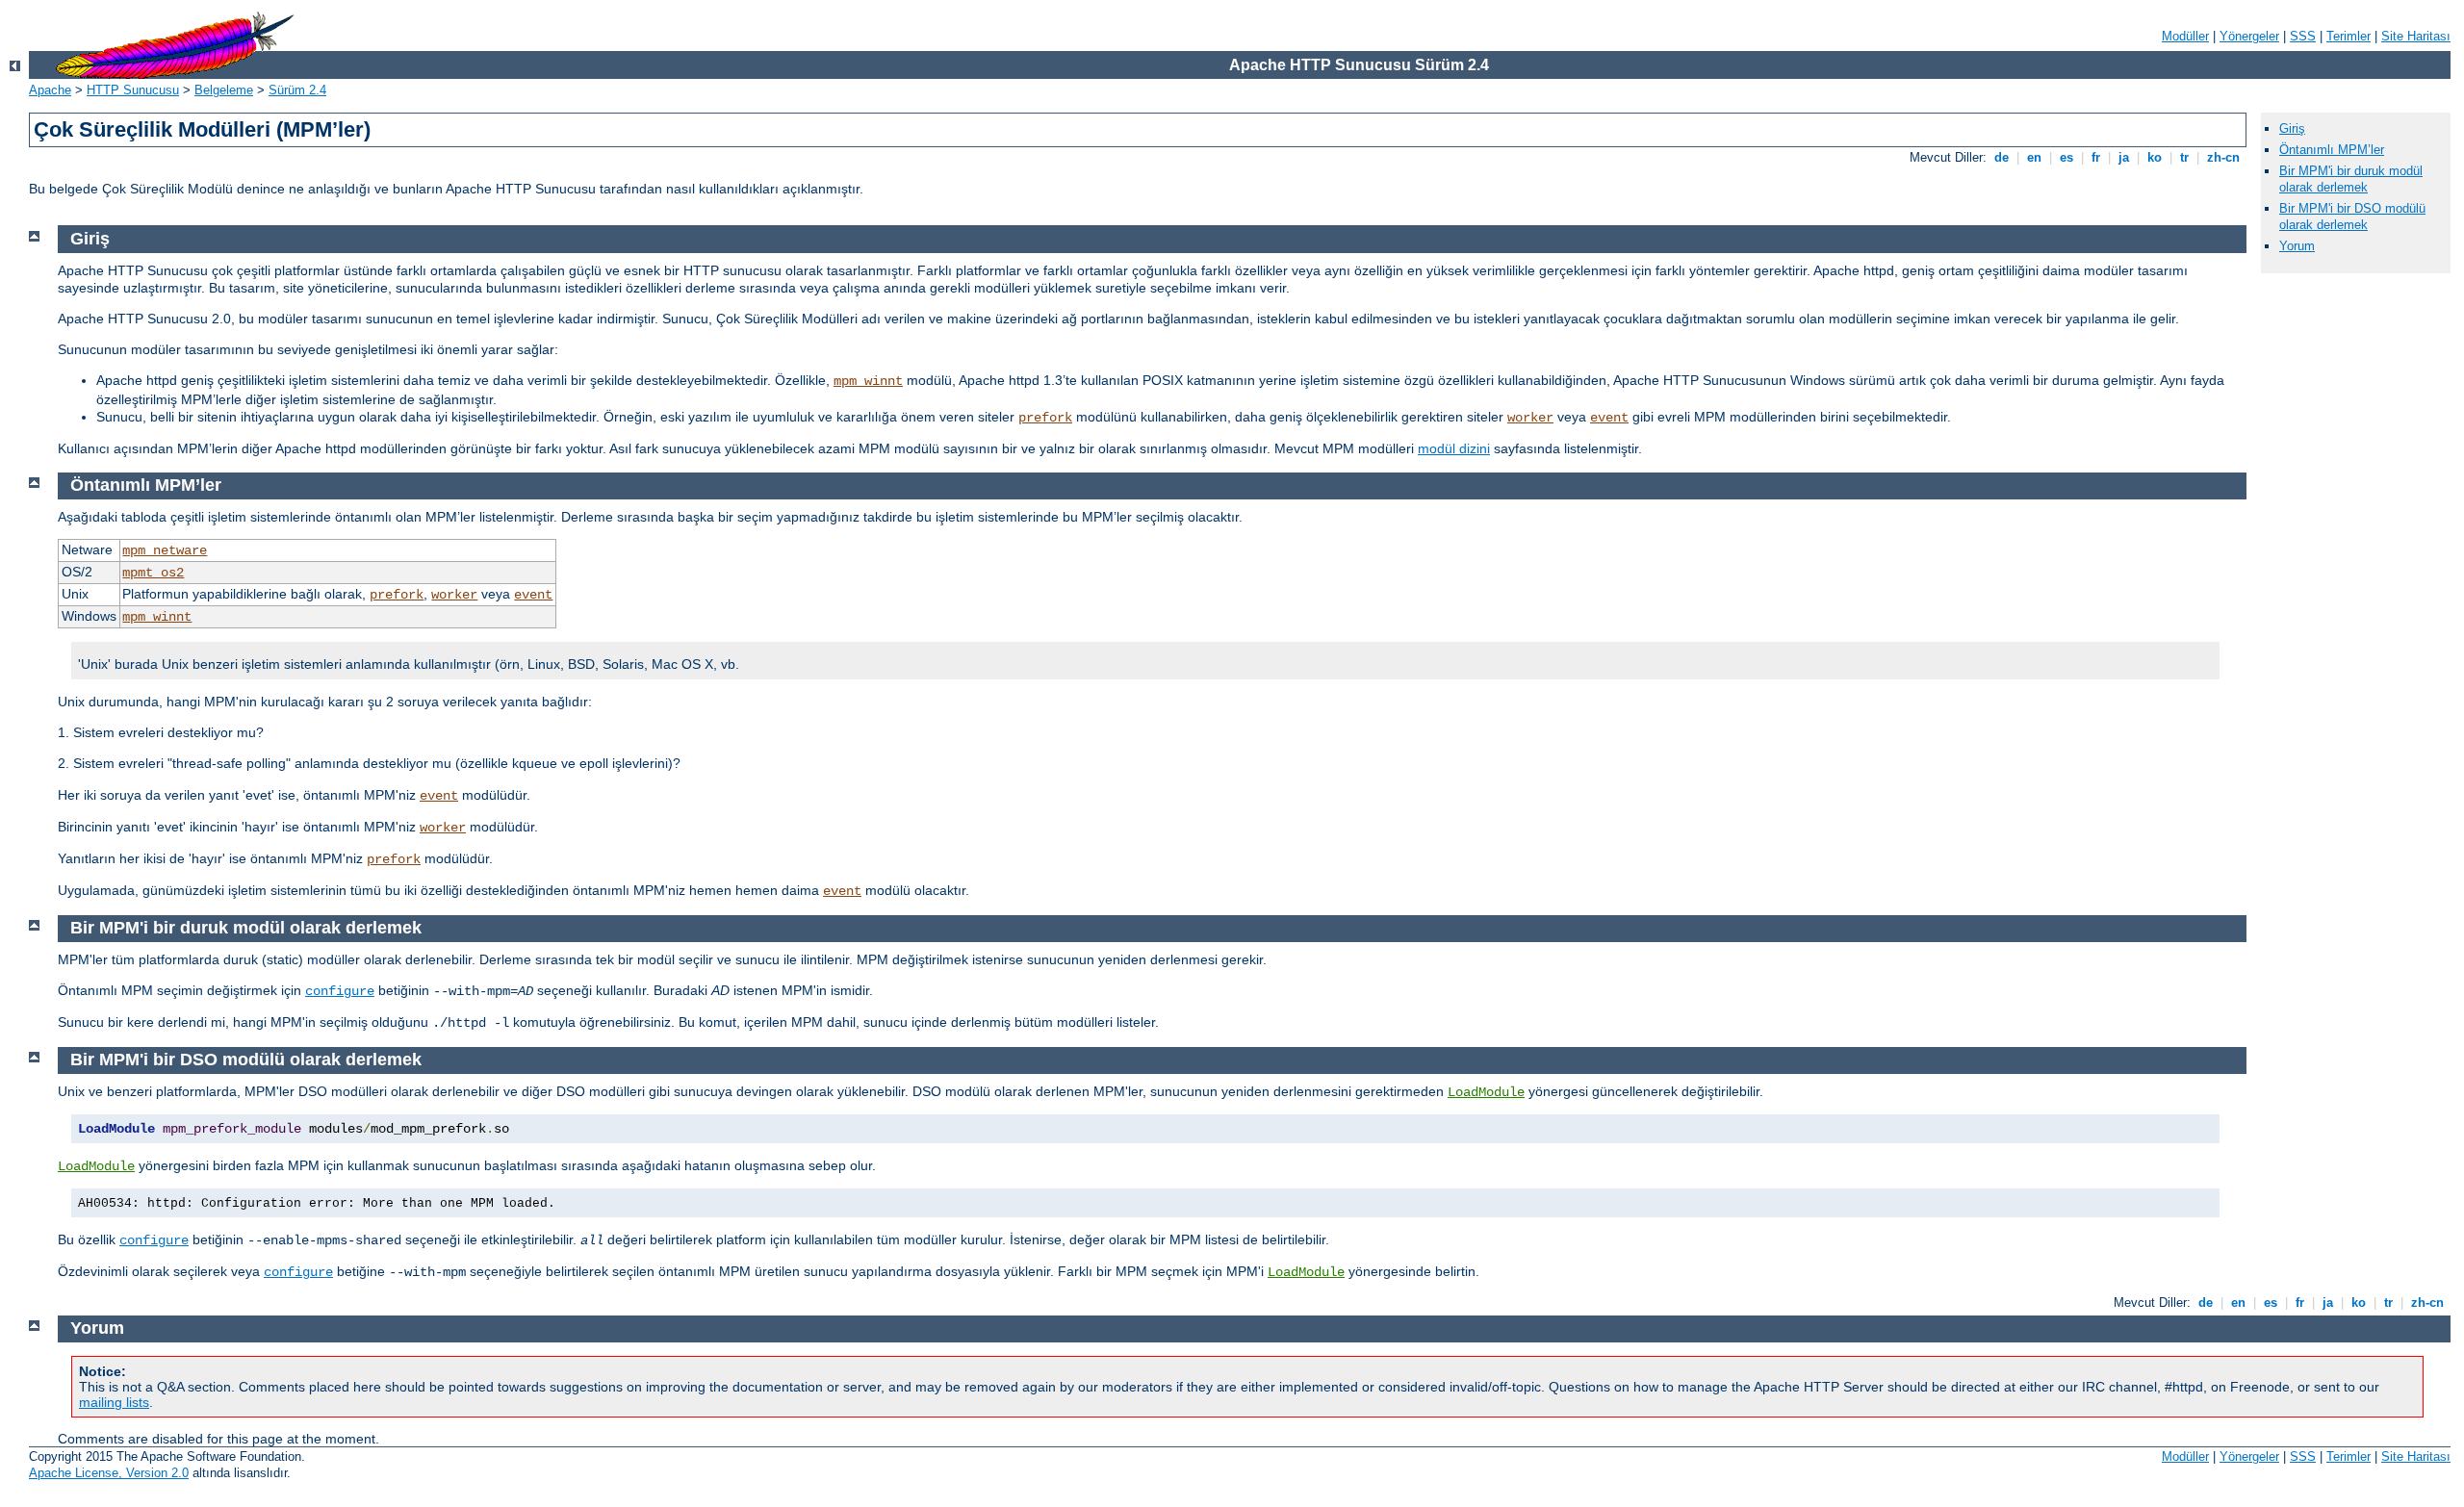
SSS (2303, 36)
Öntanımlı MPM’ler (2332, 150)
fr (2096, 157)
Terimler (2348, 36)
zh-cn (2223, 157)
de (2002, 157)
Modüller (2185, 36)
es (2066, 157)
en (2034, 157)
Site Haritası (2416, 36)
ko (2155, 157)
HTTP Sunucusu (133, 90)
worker (1530, 418)
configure (340, 991)
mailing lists (114, 1402)
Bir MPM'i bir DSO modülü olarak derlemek (2352, 217)
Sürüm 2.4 (297, 90)
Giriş (2292, 128)
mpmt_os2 (153, 573)
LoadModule (1486, 1092)
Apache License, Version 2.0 (109, 1473)
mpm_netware (165, 550)
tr (2184, 157)
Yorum (2297, 246)
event (1609, 418)
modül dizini (1454, 448)
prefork (1045, 418)
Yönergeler (2249, 36)
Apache (50, 90)
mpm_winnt (868, 381)
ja (2124, 157)
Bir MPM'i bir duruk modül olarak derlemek (2351, 179)
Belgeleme (224, 90)
